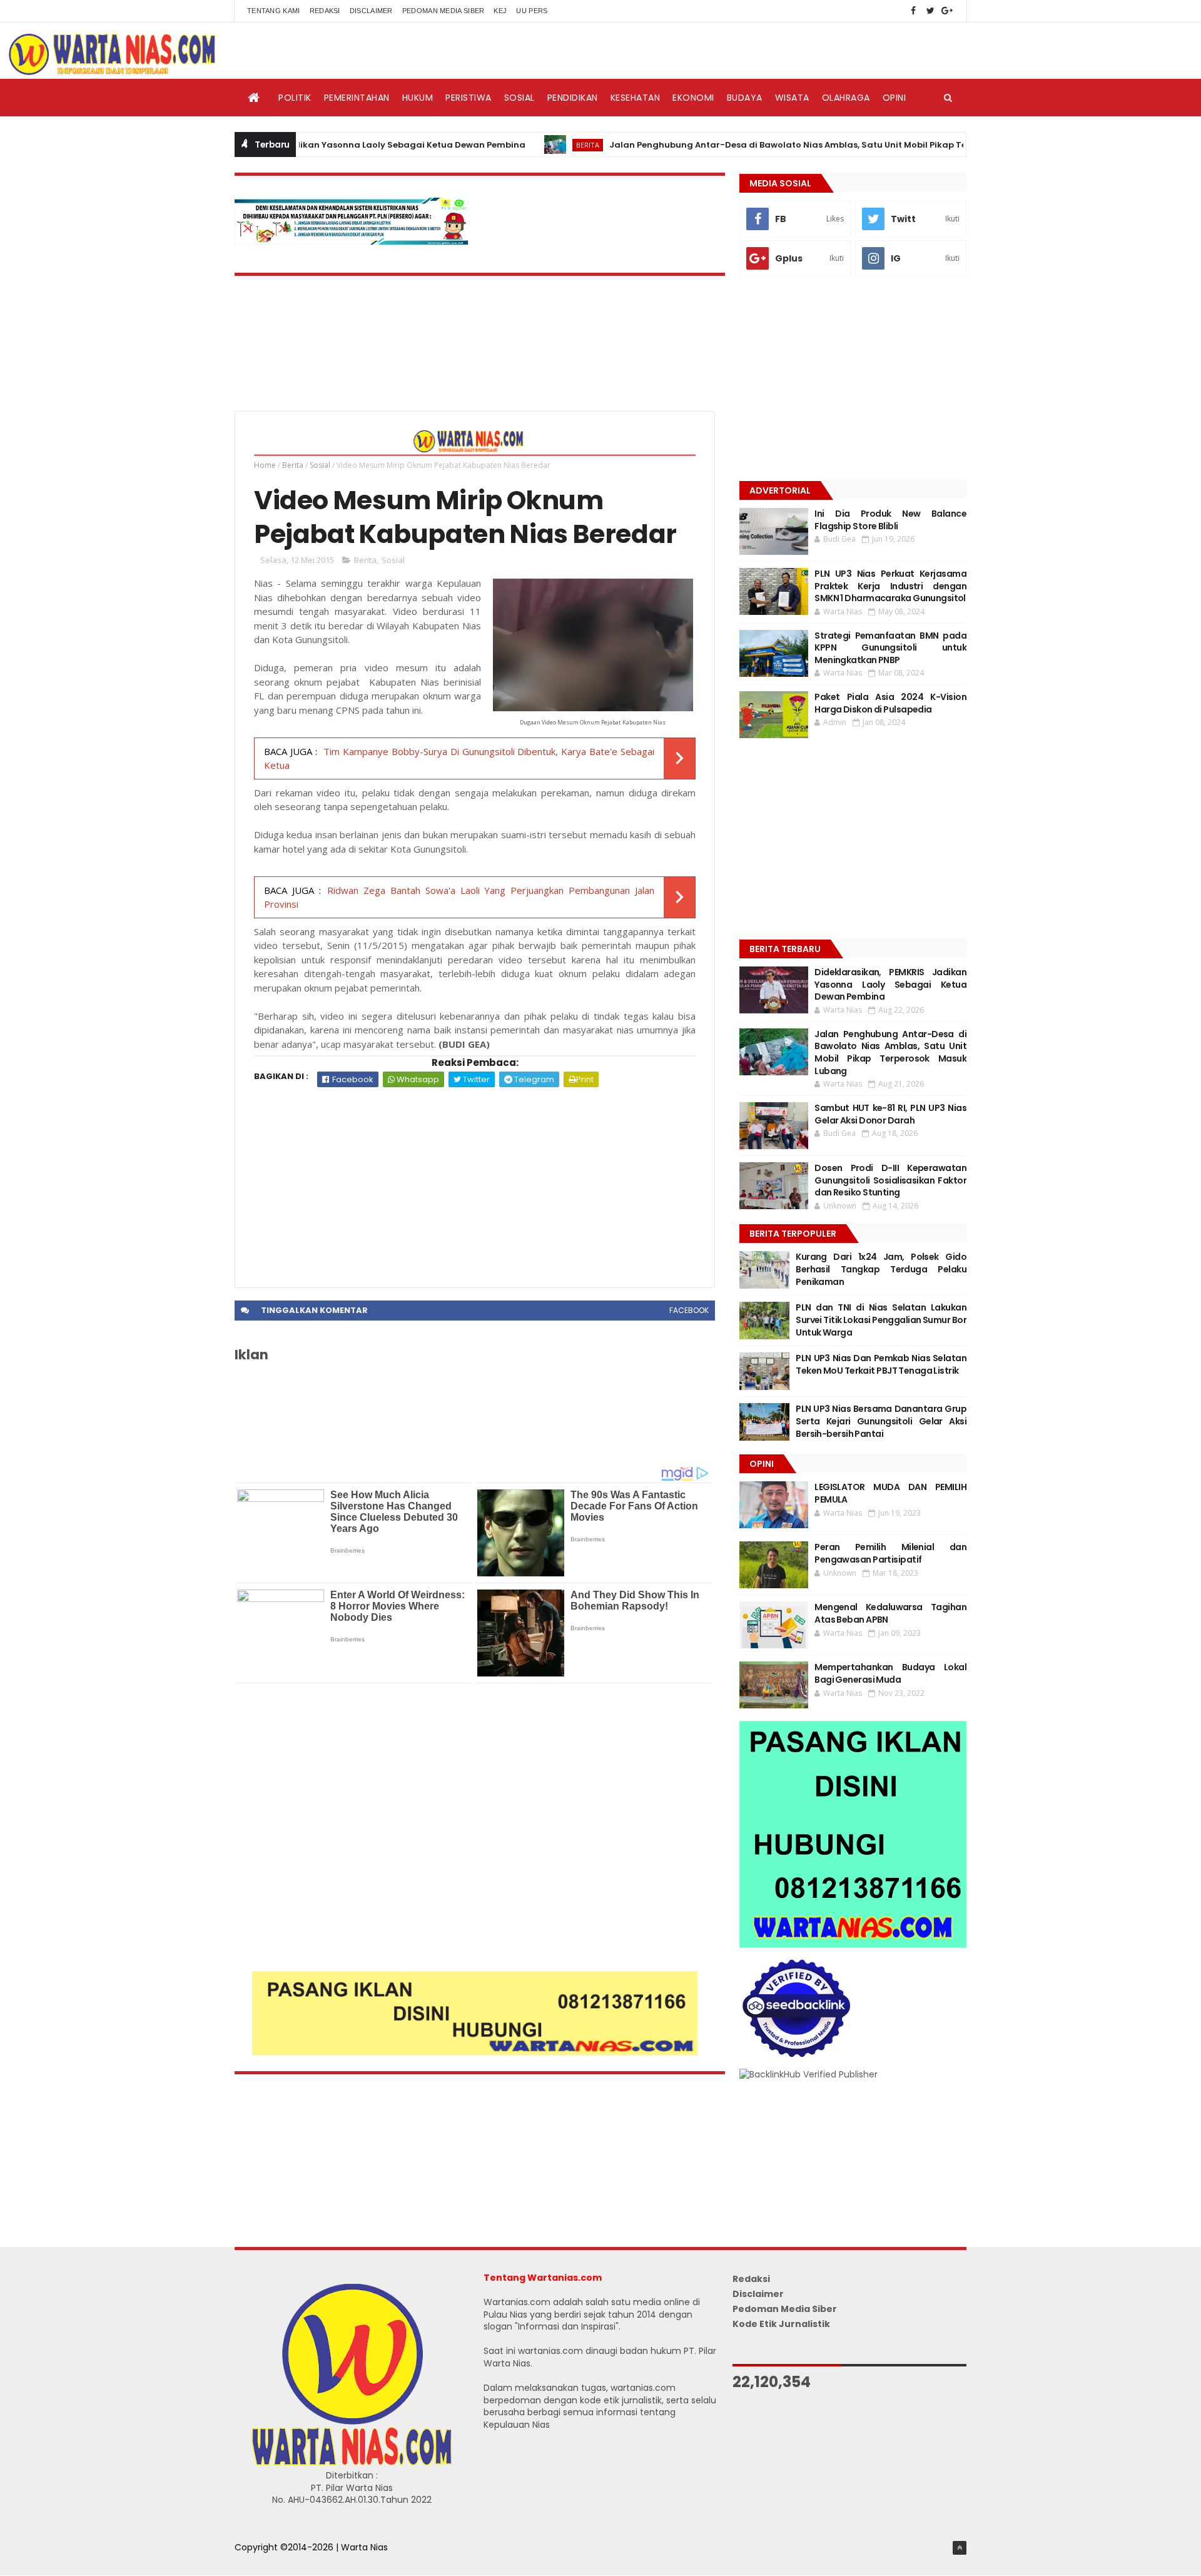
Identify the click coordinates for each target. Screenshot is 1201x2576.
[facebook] (913, 11)
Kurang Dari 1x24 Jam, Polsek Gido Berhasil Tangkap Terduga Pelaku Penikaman (881, 1269)
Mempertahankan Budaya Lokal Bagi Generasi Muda (890, 1673)
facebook (689, 1310)
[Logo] (352, 2463)
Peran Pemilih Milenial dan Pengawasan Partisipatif (890, 1553)
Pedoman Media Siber (443, 11)
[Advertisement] (475, 1181)
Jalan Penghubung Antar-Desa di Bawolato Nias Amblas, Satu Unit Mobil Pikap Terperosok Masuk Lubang (776, 145)
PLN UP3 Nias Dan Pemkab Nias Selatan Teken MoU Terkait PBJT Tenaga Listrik (881, 1364)
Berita (524, 145)
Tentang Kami (274, 11)
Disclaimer (371, 11)
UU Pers (532, 11)
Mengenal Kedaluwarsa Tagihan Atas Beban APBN (890, 1613)
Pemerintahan (357, 98)
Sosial (519, 98)
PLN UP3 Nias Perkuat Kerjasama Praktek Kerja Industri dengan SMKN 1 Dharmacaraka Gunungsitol (890, 586)
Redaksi (325, 11)
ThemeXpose (264, 2560)
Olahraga (846, 98)
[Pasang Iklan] (475, 2052)
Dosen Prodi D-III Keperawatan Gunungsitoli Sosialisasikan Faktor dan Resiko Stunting (890, 1180)
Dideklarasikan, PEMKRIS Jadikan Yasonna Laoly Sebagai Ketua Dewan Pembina (890, 984)
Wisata (792, 98)
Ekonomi (693, 98)
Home (265, 465)
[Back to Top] (960, 2548)
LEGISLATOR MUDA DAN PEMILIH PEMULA (890, 1493)
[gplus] (947, 11)
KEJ (500, 11)
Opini (894, 98)
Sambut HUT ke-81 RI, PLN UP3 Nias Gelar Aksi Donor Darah (890, 1114)
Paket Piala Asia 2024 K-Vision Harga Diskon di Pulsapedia (890, 703)
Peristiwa (469, 98)
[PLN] (352, 241)
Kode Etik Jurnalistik (781, 2324)
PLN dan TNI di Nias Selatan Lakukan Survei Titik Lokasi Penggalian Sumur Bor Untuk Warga (881, 1320)
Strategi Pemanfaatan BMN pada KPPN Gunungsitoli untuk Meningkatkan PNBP (890, 648)
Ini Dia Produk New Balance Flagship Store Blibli (890, 520)
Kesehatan (636, 98)
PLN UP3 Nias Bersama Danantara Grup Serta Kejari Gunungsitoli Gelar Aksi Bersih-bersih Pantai (881, 1421)
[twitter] (930, 11)
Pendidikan (573, 98)
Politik (295, 98)
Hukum (418, 98)
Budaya (745, 98)
